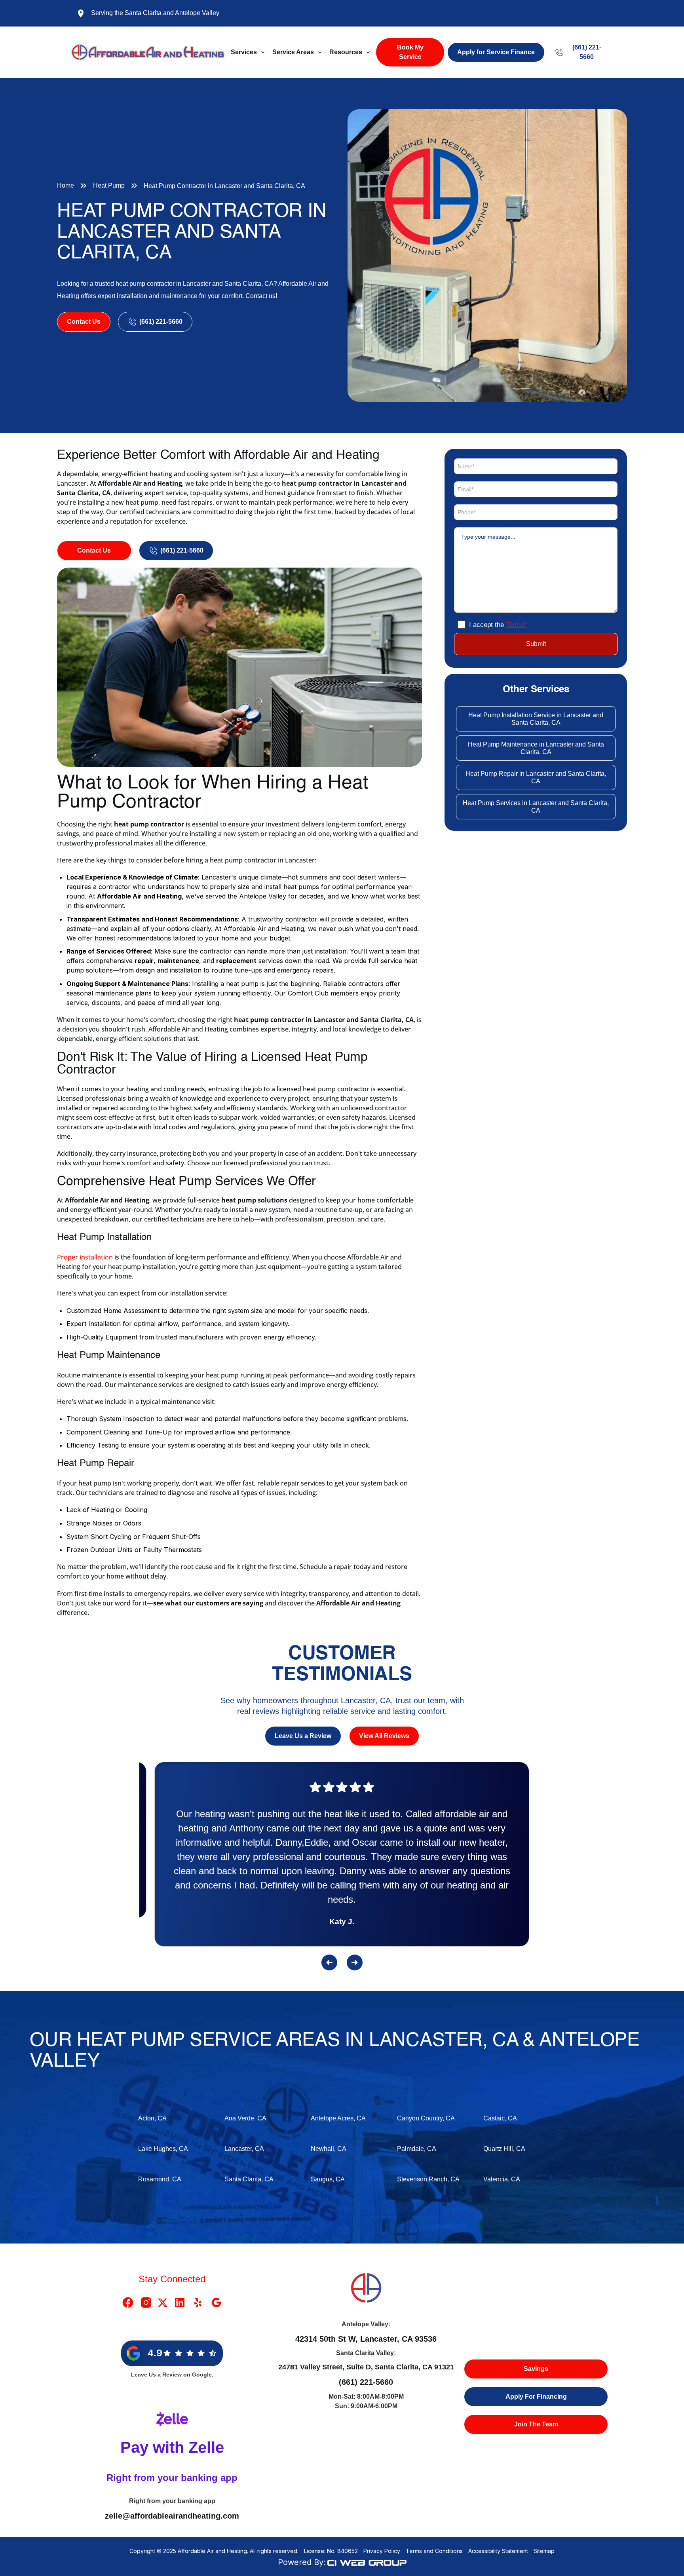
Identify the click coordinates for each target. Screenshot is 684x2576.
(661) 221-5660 (366, 2382)
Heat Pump (109, 185)
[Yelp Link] (198, 2302)
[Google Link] (217, 2302)
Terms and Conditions (434, 2551)
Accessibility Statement (498, 2551)
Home (66, 185)
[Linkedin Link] (180, 2302)
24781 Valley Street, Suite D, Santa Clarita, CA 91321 (366, 2367)
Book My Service (410, 52)
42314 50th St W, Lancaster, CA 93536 (366, 2339)
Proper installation (85, 1257)
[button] (248, 52)
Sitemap (544, 2551)
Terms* (516, 625)
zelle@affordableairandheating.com (172, 2516)
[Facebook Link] (128, 2302)
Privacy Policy (382, 2551)
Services (244, 52)
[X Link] (163, 2302)
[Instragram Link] (146, 2302)
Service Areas (293, 52)
